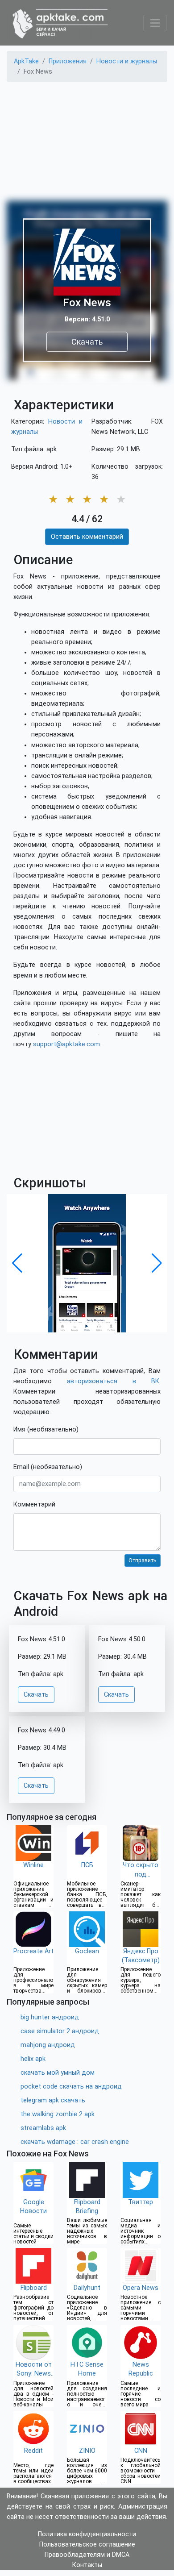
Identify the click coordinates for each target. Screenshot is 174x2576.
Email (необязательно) (48, 1467)
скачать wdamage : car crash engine (75, 2142)
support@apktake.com (66, 1044)
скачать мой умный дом (58, 2073)
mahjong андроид (48, 2045)
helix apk (33, 2059)
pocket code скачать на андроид (71, 2087)
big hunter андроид (50, 2017)
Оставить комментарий (87, 537)
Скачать (87, 342)
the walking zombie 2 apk (58, 2114)
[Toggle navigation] (155, 23)
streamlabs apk (43, 2128)
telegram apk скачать (53, 2100)
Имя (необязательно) (46, 1429)
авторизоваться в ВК (113, 1381)
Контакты (87, 2565)
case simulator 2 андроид (60, 2031)
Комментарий (34, 1504)
